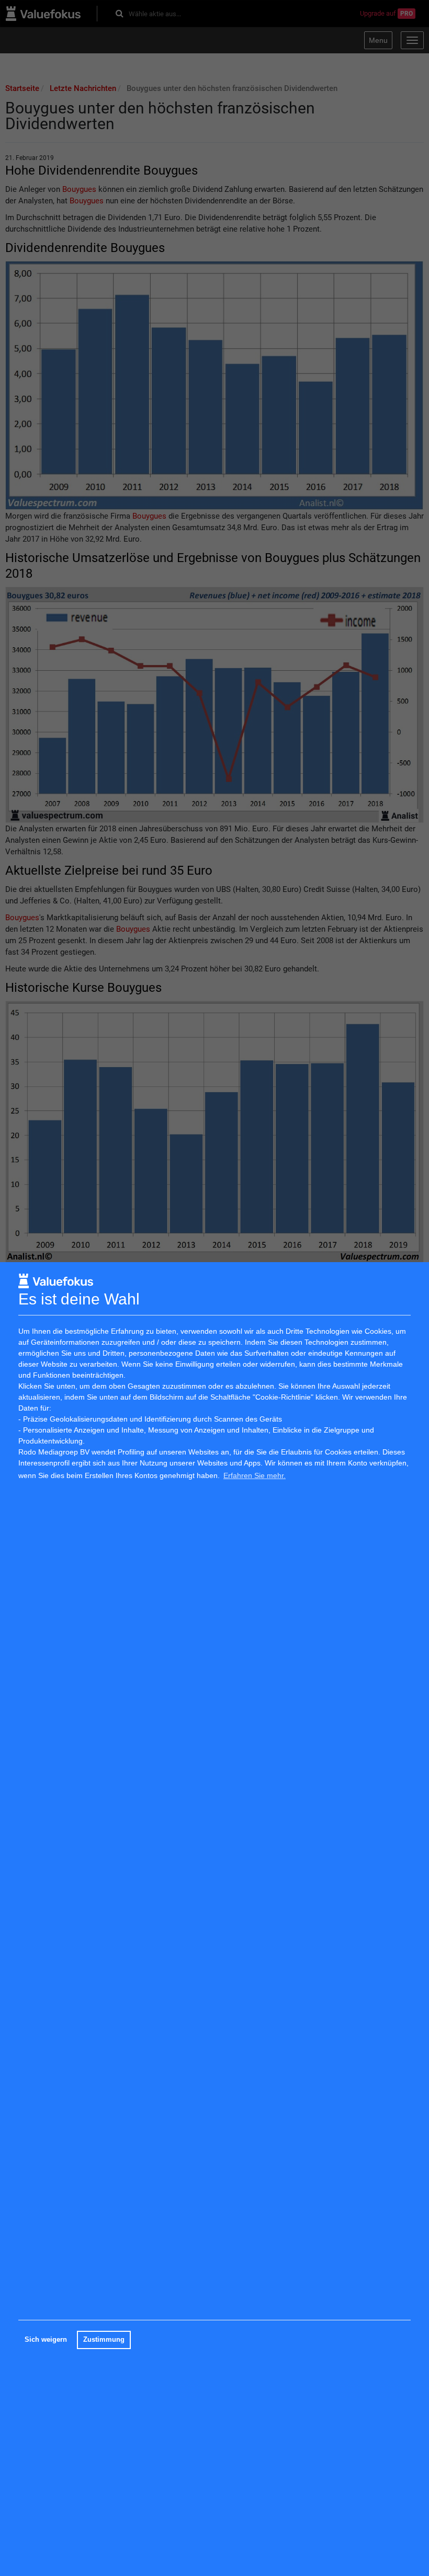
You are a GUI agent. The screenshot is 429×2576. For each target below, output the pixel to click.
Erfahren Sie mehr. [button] (255, 1475)
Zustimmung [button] (104, 2340)
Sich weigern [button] (46, 2340)
